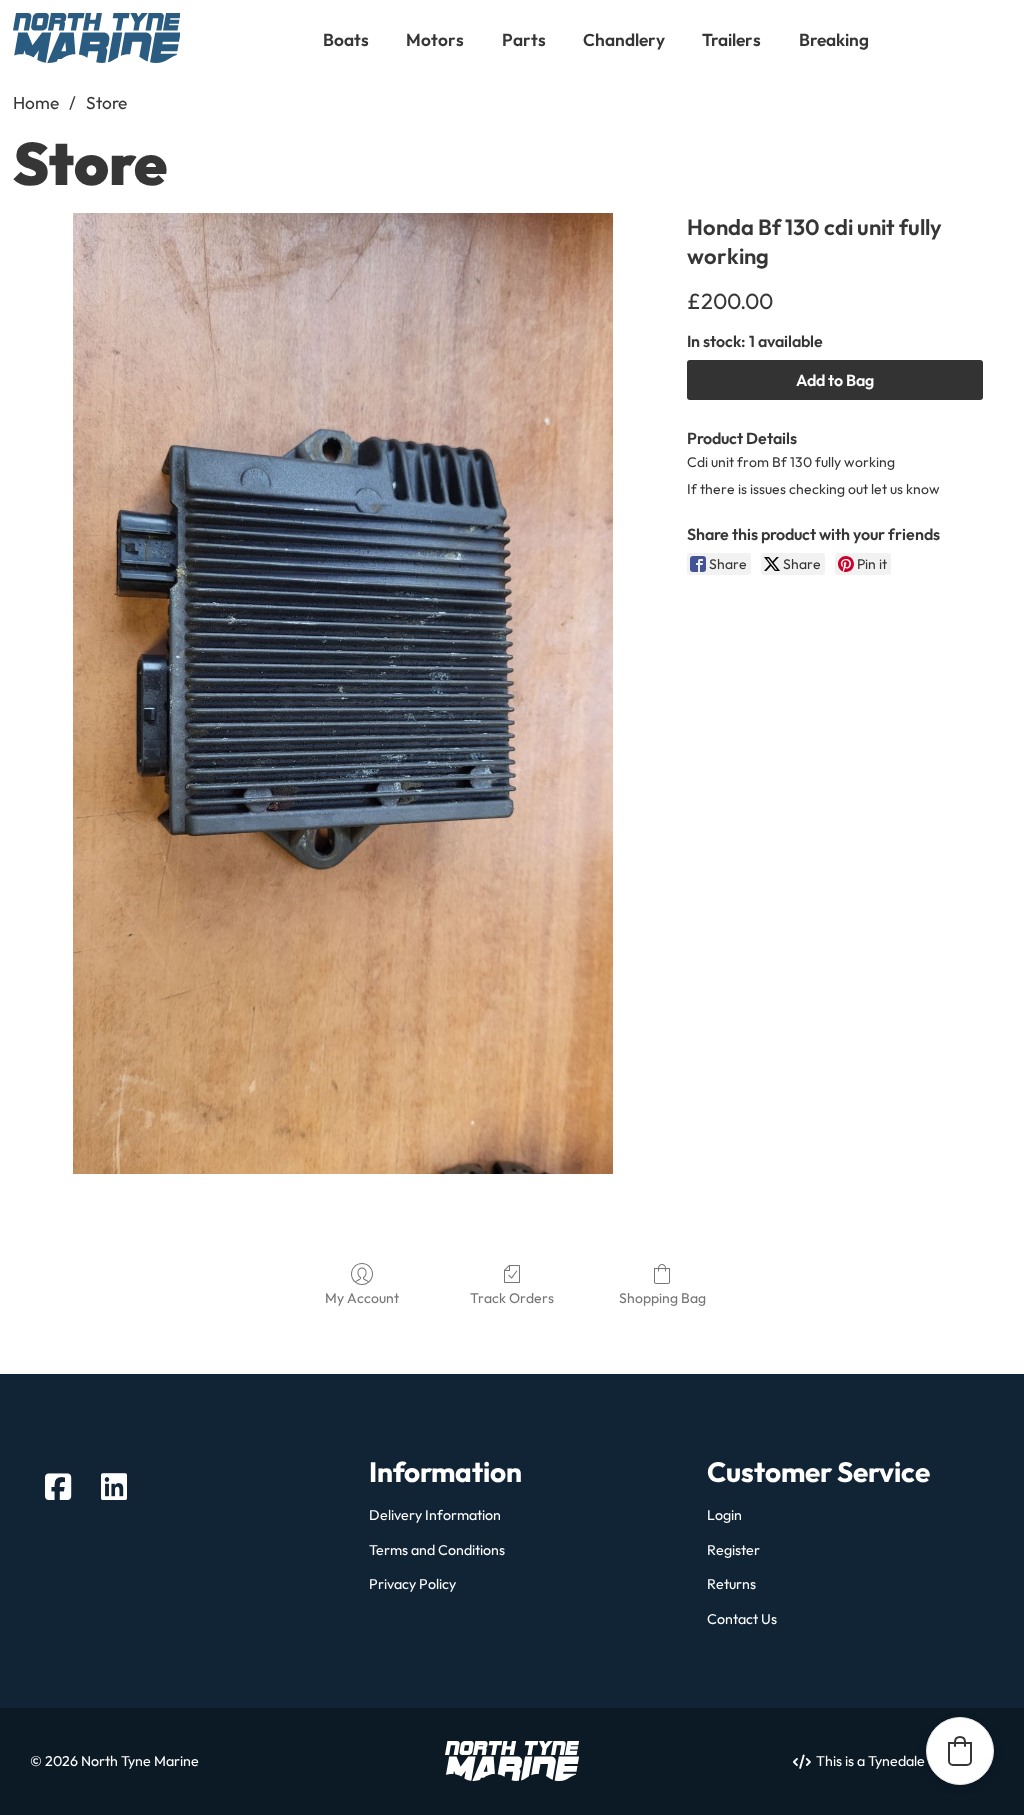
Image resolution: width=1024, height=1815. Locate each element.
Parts (524, 39)
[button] (960, 1751)
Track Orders (512, 1298)
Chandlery (624, 39)
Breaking (834, 39)
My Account (362, 1298)
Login (724, 1515)
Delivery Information (435, 1515)
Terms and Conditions (437, 1550)
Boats (346, 39)
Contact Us (742, 1619)
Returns (731, 1584)
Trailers (731, 39)
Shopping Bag (662, 1298)
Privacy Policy (412, 1584)
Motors (435, 39)
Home (36, 103)
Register (733, 1550)
